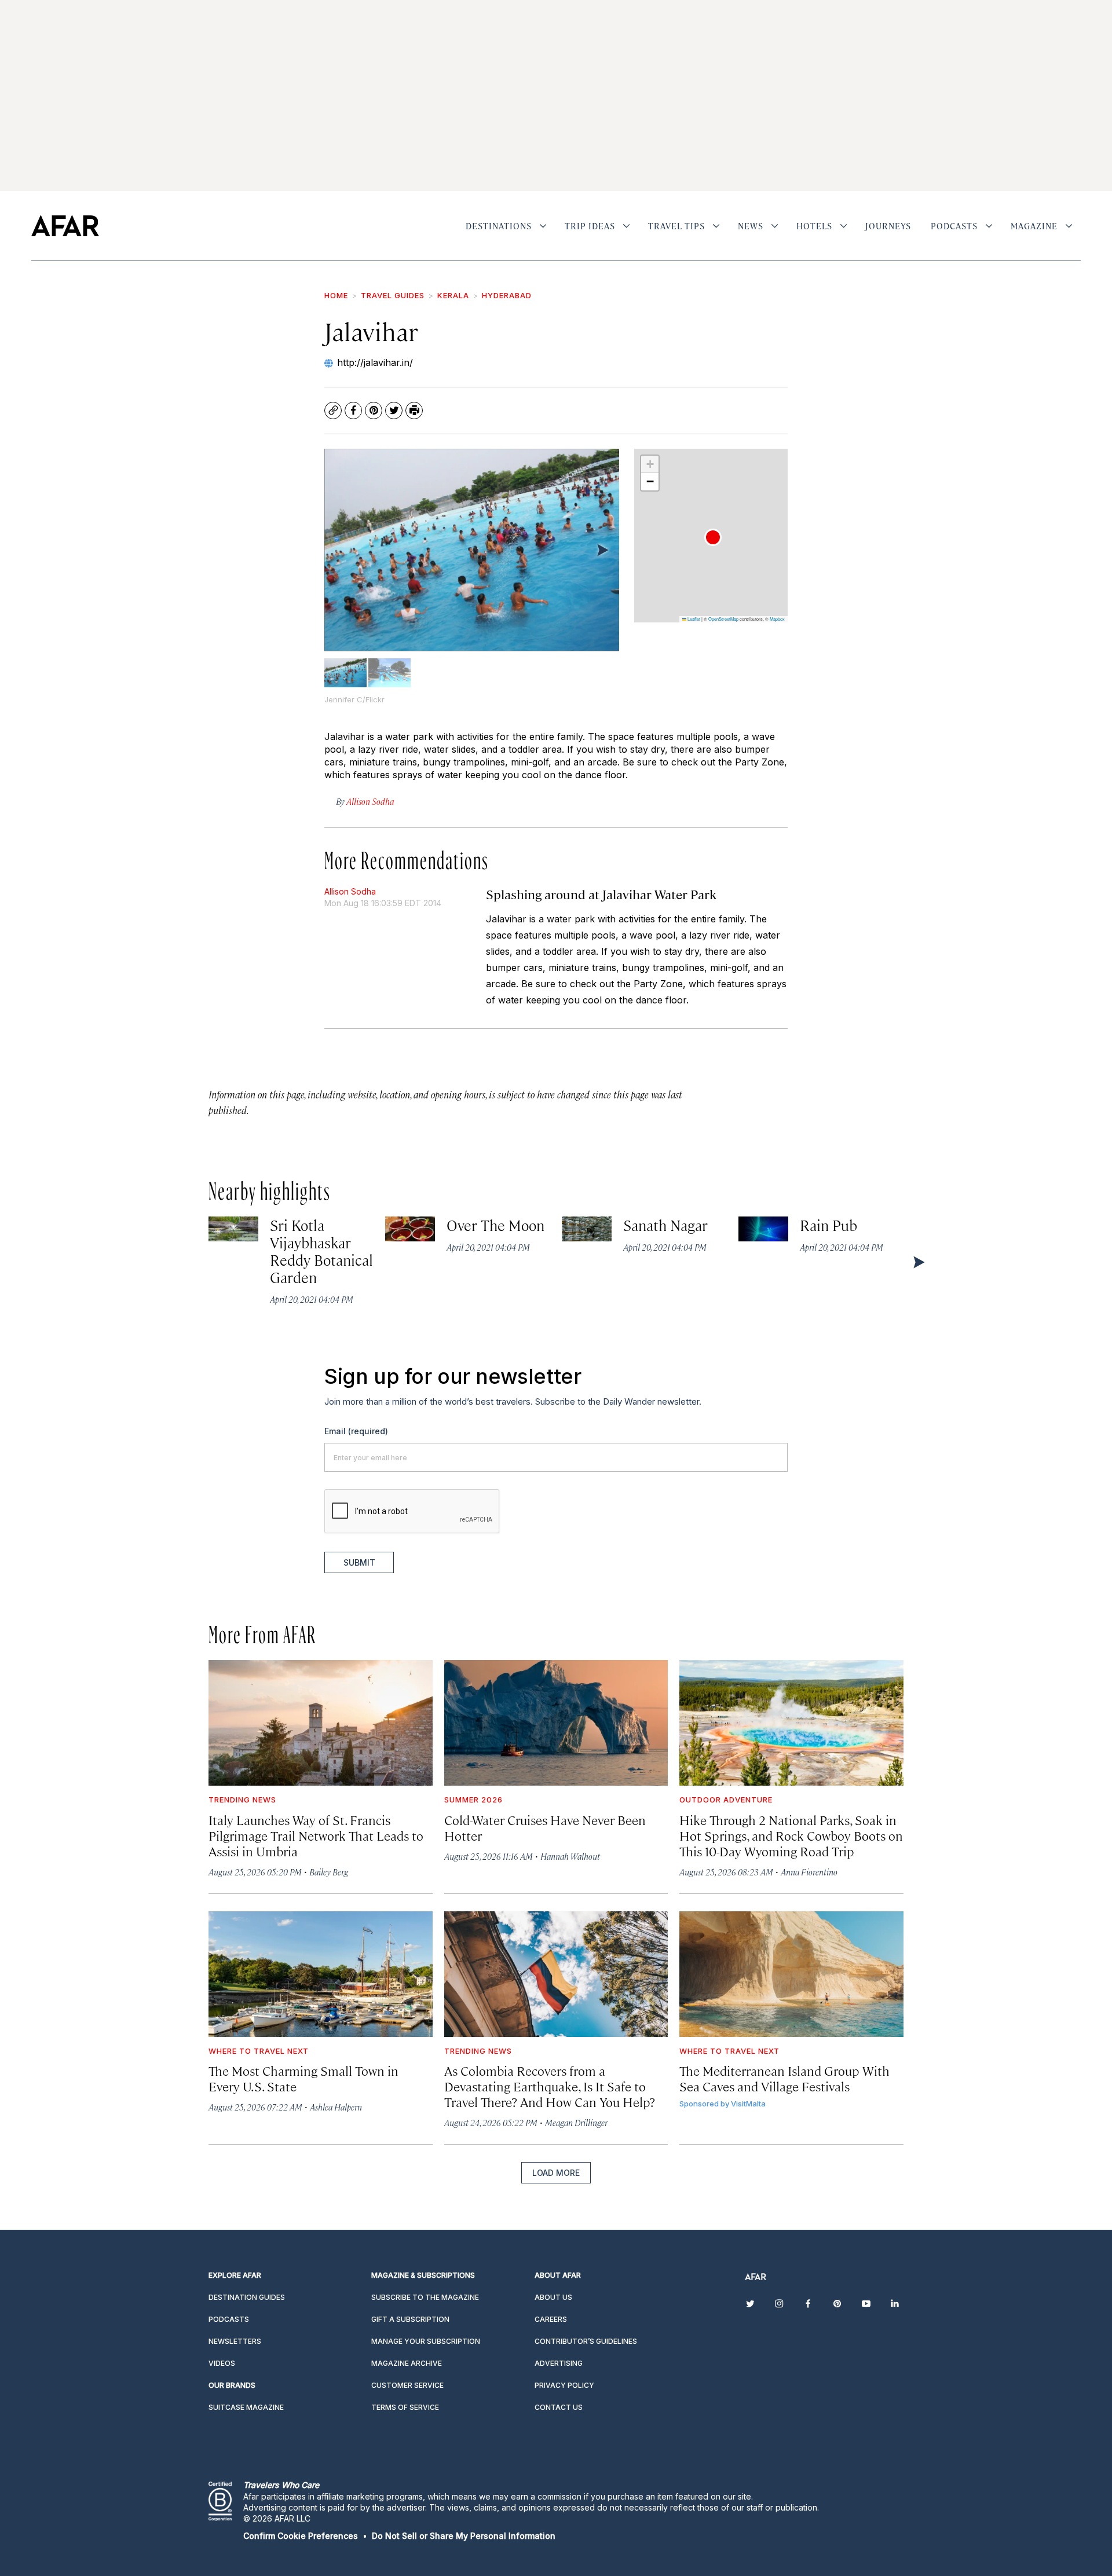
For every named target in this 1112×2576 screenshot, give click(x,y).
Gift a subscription (410, 2319)
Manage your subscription (426, 2341)
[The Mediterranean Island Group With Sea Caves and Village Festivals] (791, 1974)
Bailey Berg (329, 1872)
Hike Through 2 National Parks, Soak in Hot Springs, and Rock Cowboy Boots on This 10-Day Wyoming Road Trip (791, 1835)
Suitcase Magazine (246, 2407)
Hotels (814, 226)
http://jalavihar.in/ (375, 362)
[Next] (602, 549)
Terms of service (405, 2407)
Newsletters (235, 2341)
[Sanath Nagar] (587, 1229)
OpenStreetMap (723, 619)
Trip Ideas (590, 226)
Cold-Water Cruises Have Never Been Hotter (545, 1827)
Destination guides (247, 2297)
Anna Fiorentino (809, 1872)
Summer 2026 (473, 1800)
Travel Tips (676, 226)
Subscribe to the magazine (425, 2297)
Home (336, 295)
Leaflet (693, 619)
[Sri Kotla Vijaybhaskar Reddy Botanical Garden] (233, 1229)
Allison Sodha (350, 891)
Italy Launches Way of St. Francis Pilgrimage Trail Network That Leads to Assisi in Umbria (316, 1835)
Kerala (453, 295)
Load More (556, 2173)
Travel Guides (393, 295)
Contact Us (559, 2407)
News (751, 226)
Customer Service (407, 2385)
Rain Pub (829, 1225)
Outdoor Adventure (726, 1800)
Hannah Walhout (570, 1856)
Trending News (242, 1800)
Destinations (499, 226)
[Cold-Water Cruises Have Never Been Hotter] (556, 1723)
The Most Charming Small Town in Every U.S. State (303, 2078)
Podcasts (954, 226)
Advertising (559, 2363)
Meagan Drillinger (576, 2122)
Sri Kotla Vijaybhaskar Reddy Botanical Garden (321, 1251)
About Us (553, 2297)
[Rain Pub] (763, 1229)
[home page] (65, 226)
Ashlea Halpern (336, 2107)
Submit (359, 1562)
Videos (222, 2363)
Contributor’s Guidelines (586, 2341)
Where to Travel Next (259, 2051)
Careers (551, 2319)
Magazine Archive (407, 2363)
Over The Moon (496, 1225)
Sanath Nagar (666, 1225)
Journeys (888, 226)
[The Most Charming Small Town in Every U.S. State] (321, 1974)
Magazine (1034, 226)
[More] (543, 226)
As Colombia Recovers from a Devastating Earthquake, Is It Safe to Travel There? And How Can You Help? (550, 2086)
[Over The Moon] (410, 1229)
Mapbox (777, 619)
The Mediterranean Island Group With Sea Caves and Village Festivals (784, 2078)
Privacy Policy (564, 2385)
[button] (713, 537)
